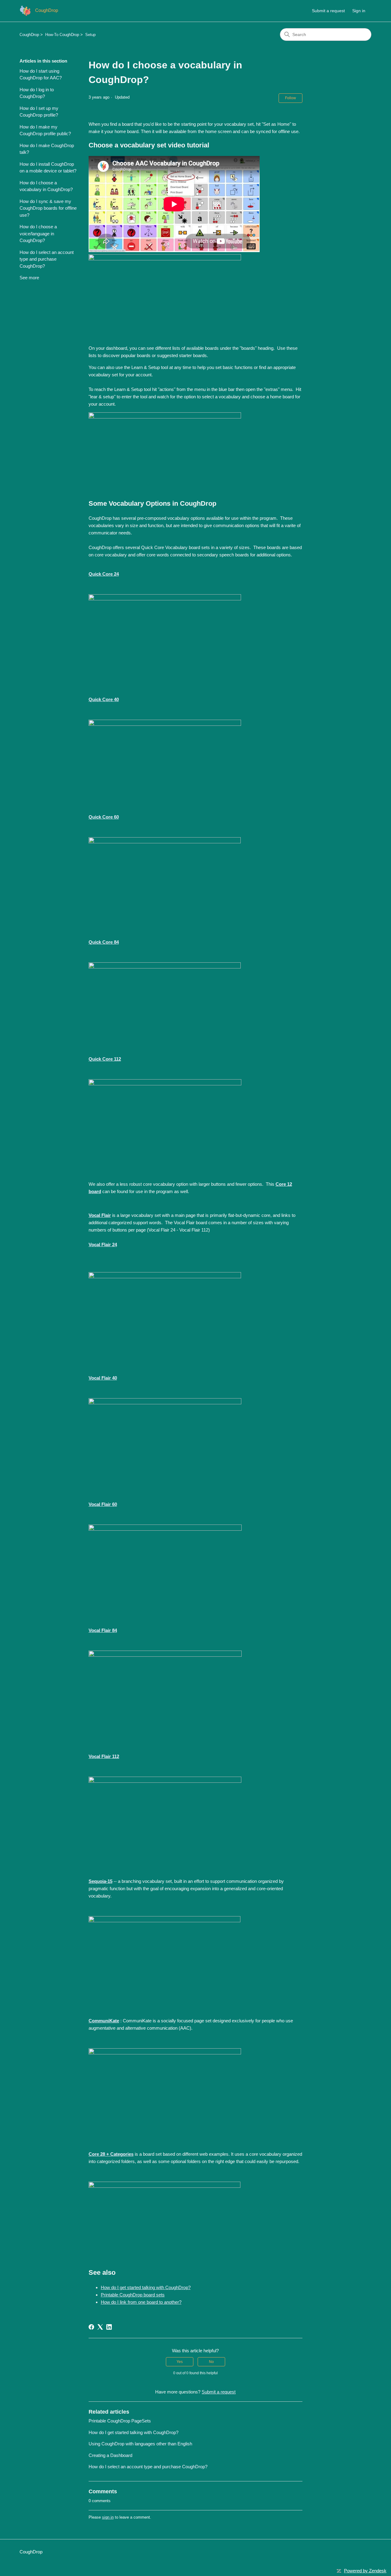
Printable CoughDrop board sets (133, 2295)
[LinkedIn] (109, 2327)
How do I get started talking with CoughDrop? (146, 2287)
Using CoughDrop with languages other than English (140, 2444)
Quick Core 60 (104, 817)
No (211, 2362)
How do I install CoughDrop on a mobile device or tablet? (48, 168)
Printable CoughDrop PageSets (120, 2421)
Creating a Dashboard (110, 2455)
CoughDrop (29, 35)
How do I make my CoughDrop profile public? (45, 130)
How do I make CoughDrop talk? (47, 149)
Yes (180, 2362)
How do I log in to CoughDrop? (37, 93)
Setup (90, 35)
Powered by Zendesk (365, 2571)
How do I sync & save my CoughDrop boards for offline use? (48, 208)
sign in (108, 2517)
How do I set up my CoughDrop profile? (39, 112)
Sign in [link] (359, 11)
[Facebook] (91, 2327)
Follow (291, 98)
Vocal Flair (100, 1215)
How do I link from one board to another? (141, 2302)
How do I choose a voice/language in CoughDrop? (38, 233)
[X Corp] (100, 2327)
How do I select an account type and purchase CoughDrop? (47, 259)
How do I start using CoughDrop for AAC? (41, 74)
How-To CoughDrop (62, 35)
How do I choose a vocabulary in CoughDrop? (46, 186)
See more (29, 278)
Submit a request (328, 11)
